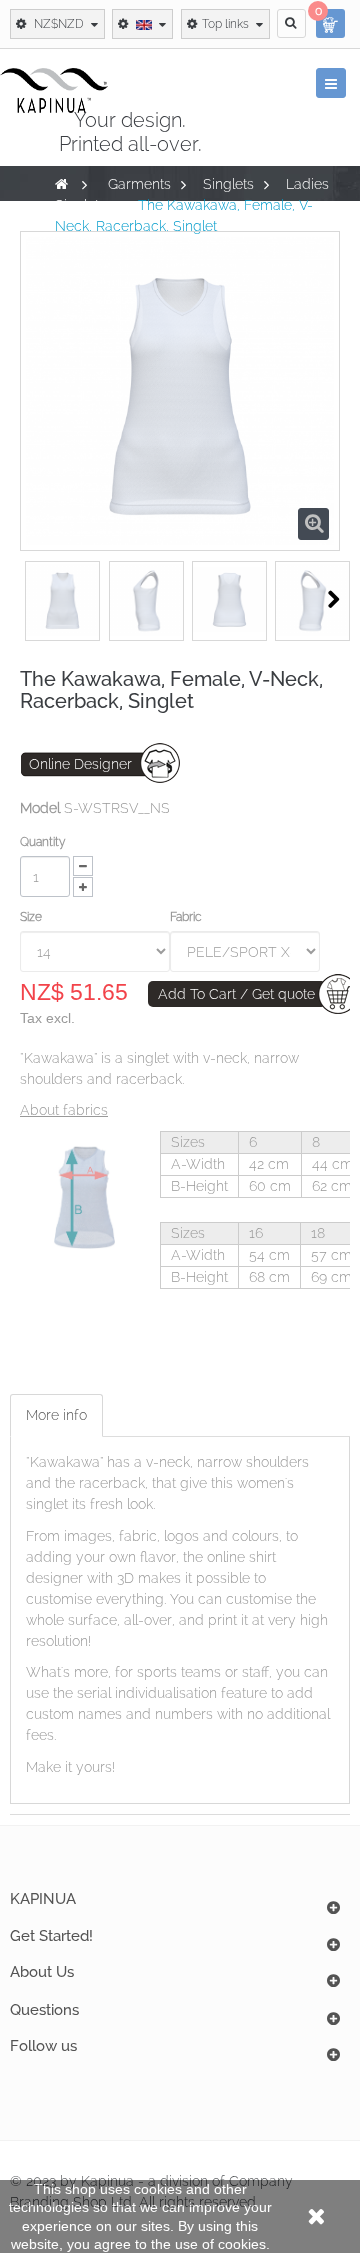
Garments (139, 184)
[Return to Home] (61, 184)
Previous (31, 599)
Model (40, 808)
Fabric (187, 917)
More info (56, 1415)
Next (333, 599)
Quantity (43, 842)
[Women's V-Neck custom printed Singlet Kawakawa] (62, 599)
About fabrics (64, 1110)
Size (32, 917)
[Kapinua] (54, 90)
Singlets (228, 184)
